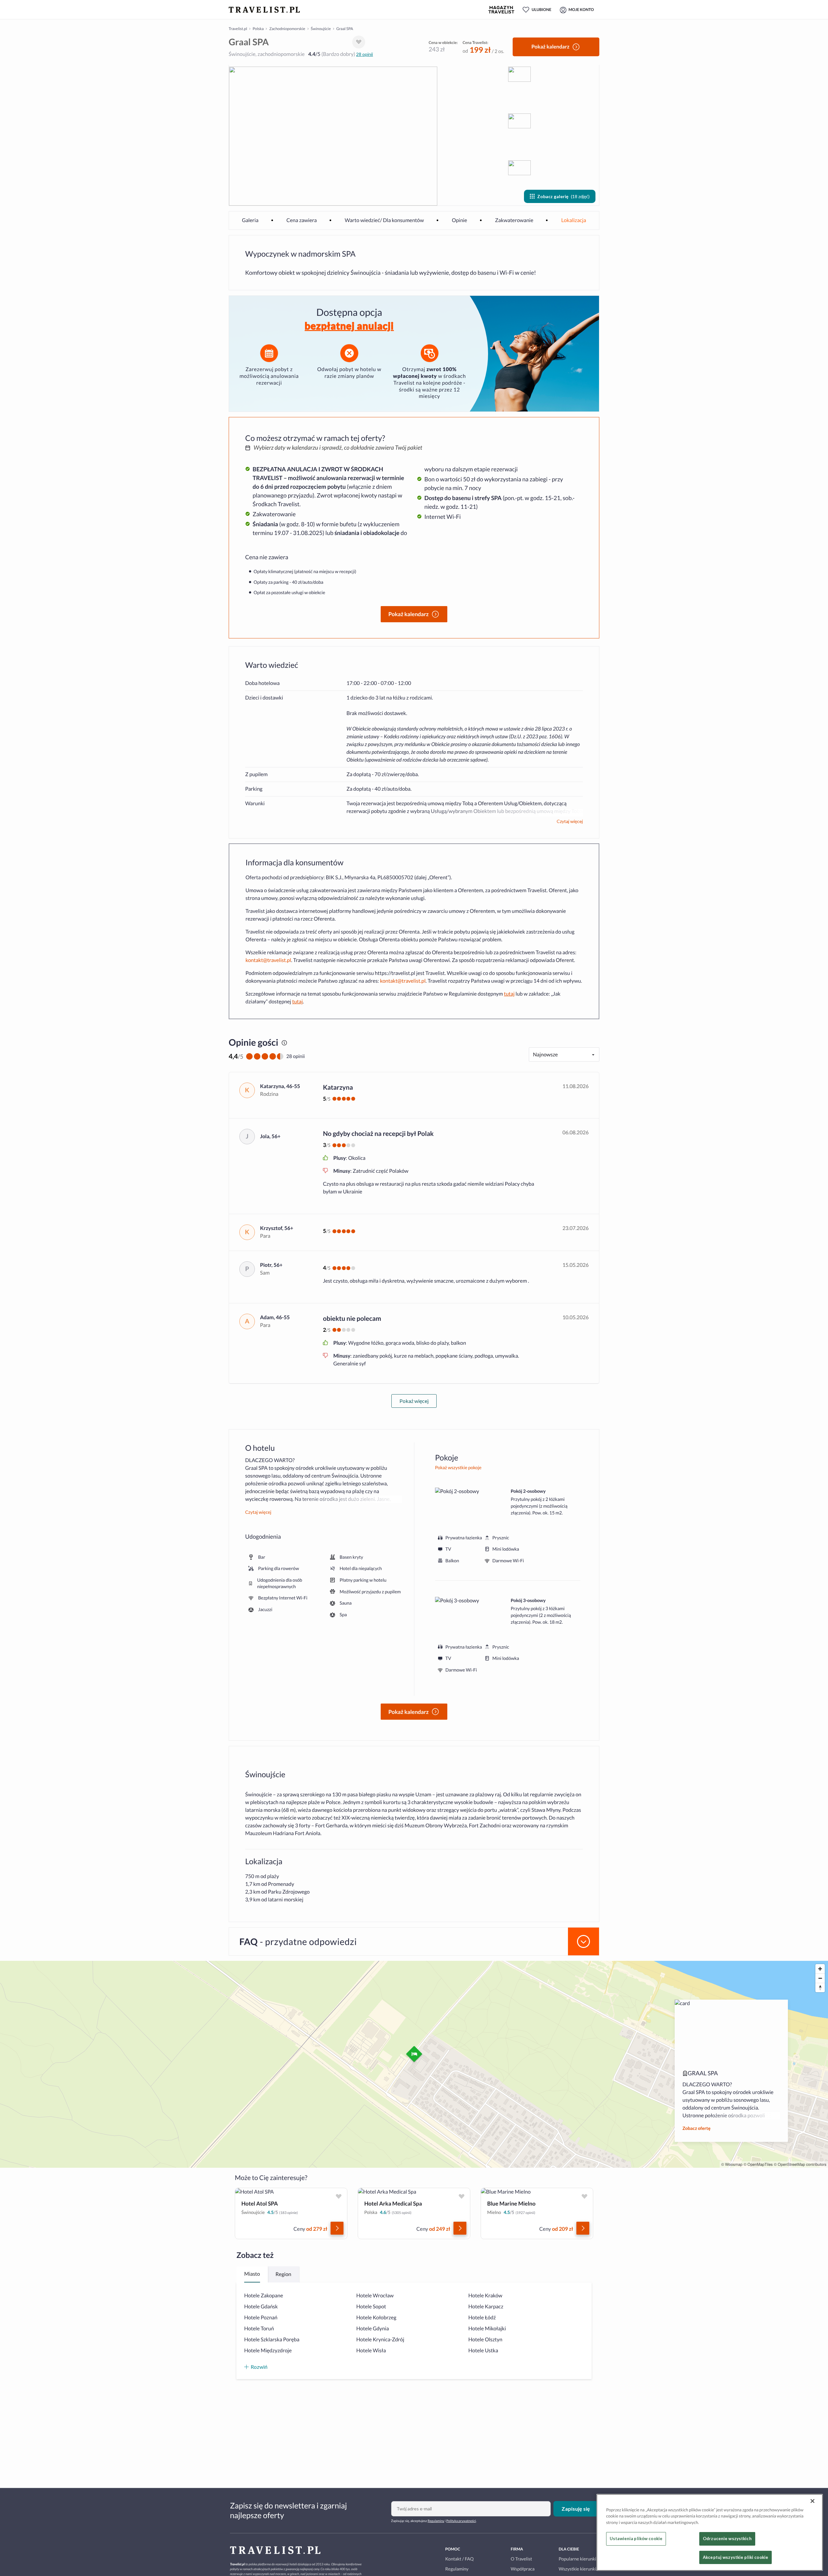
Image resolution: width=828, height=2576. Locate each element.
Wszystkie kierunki (577, 2569)
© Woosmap (732, 2164)
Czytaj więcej (570, 821)
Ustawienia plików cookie (636, 2539)
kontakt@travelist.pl (268, 960)
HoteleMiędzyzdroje (268, 2351)
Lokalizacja (574, 220)
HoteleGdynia (373, 2329)
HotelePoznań (261, 2318)
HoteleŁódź (482, 2318)
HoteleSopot (371, 2307)
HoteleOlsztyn (485, 2340)
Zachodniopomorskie (287, 29)
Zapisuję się (576, 2509)
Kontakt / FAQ (460, 2559)
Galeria (250, 220)
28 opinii (365, 54)
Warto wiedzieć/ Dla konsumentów (384, 220)
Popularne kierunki (577, 2559)
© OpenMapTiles (758, 2164)
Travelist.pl (238, 29)
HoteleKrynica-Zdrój (380, 2340)
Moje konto (581, 10)
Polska (258, 29)
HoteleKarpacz (486, 2307)
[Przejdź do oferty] (337, 2228)
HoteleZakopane (264, 2296)
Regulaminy (436, 2521)
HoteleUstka (483, 2351)
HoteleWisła (371, 2351)
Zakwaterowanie (514, 220)
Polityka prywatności (461, 2521)
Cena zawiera (302, 220)
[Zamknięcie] (812, 2501)
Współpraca (523, 2569)
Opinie (459, 220)
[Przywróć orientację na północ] (820, 1988)
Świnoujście (321, 29)
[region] (710, 2532)
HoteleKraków (485, 2296)
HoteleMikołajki (487, 2329)
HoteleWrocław (375, 2296)
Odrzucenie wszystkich (727, 2539)
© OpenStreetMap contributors (800, 2164)
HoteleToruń (259, 2329)
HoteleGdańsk (261, 2307)
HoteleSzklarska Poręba (272, 2340)
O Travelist (521, 2559)
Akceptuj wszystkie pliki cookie (735, 2557)
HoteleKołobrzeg (376, 2318)
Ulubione (542, 10)
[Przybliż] (820, 1969)
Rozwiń (259, 2367)
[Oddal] (820, 1978)
